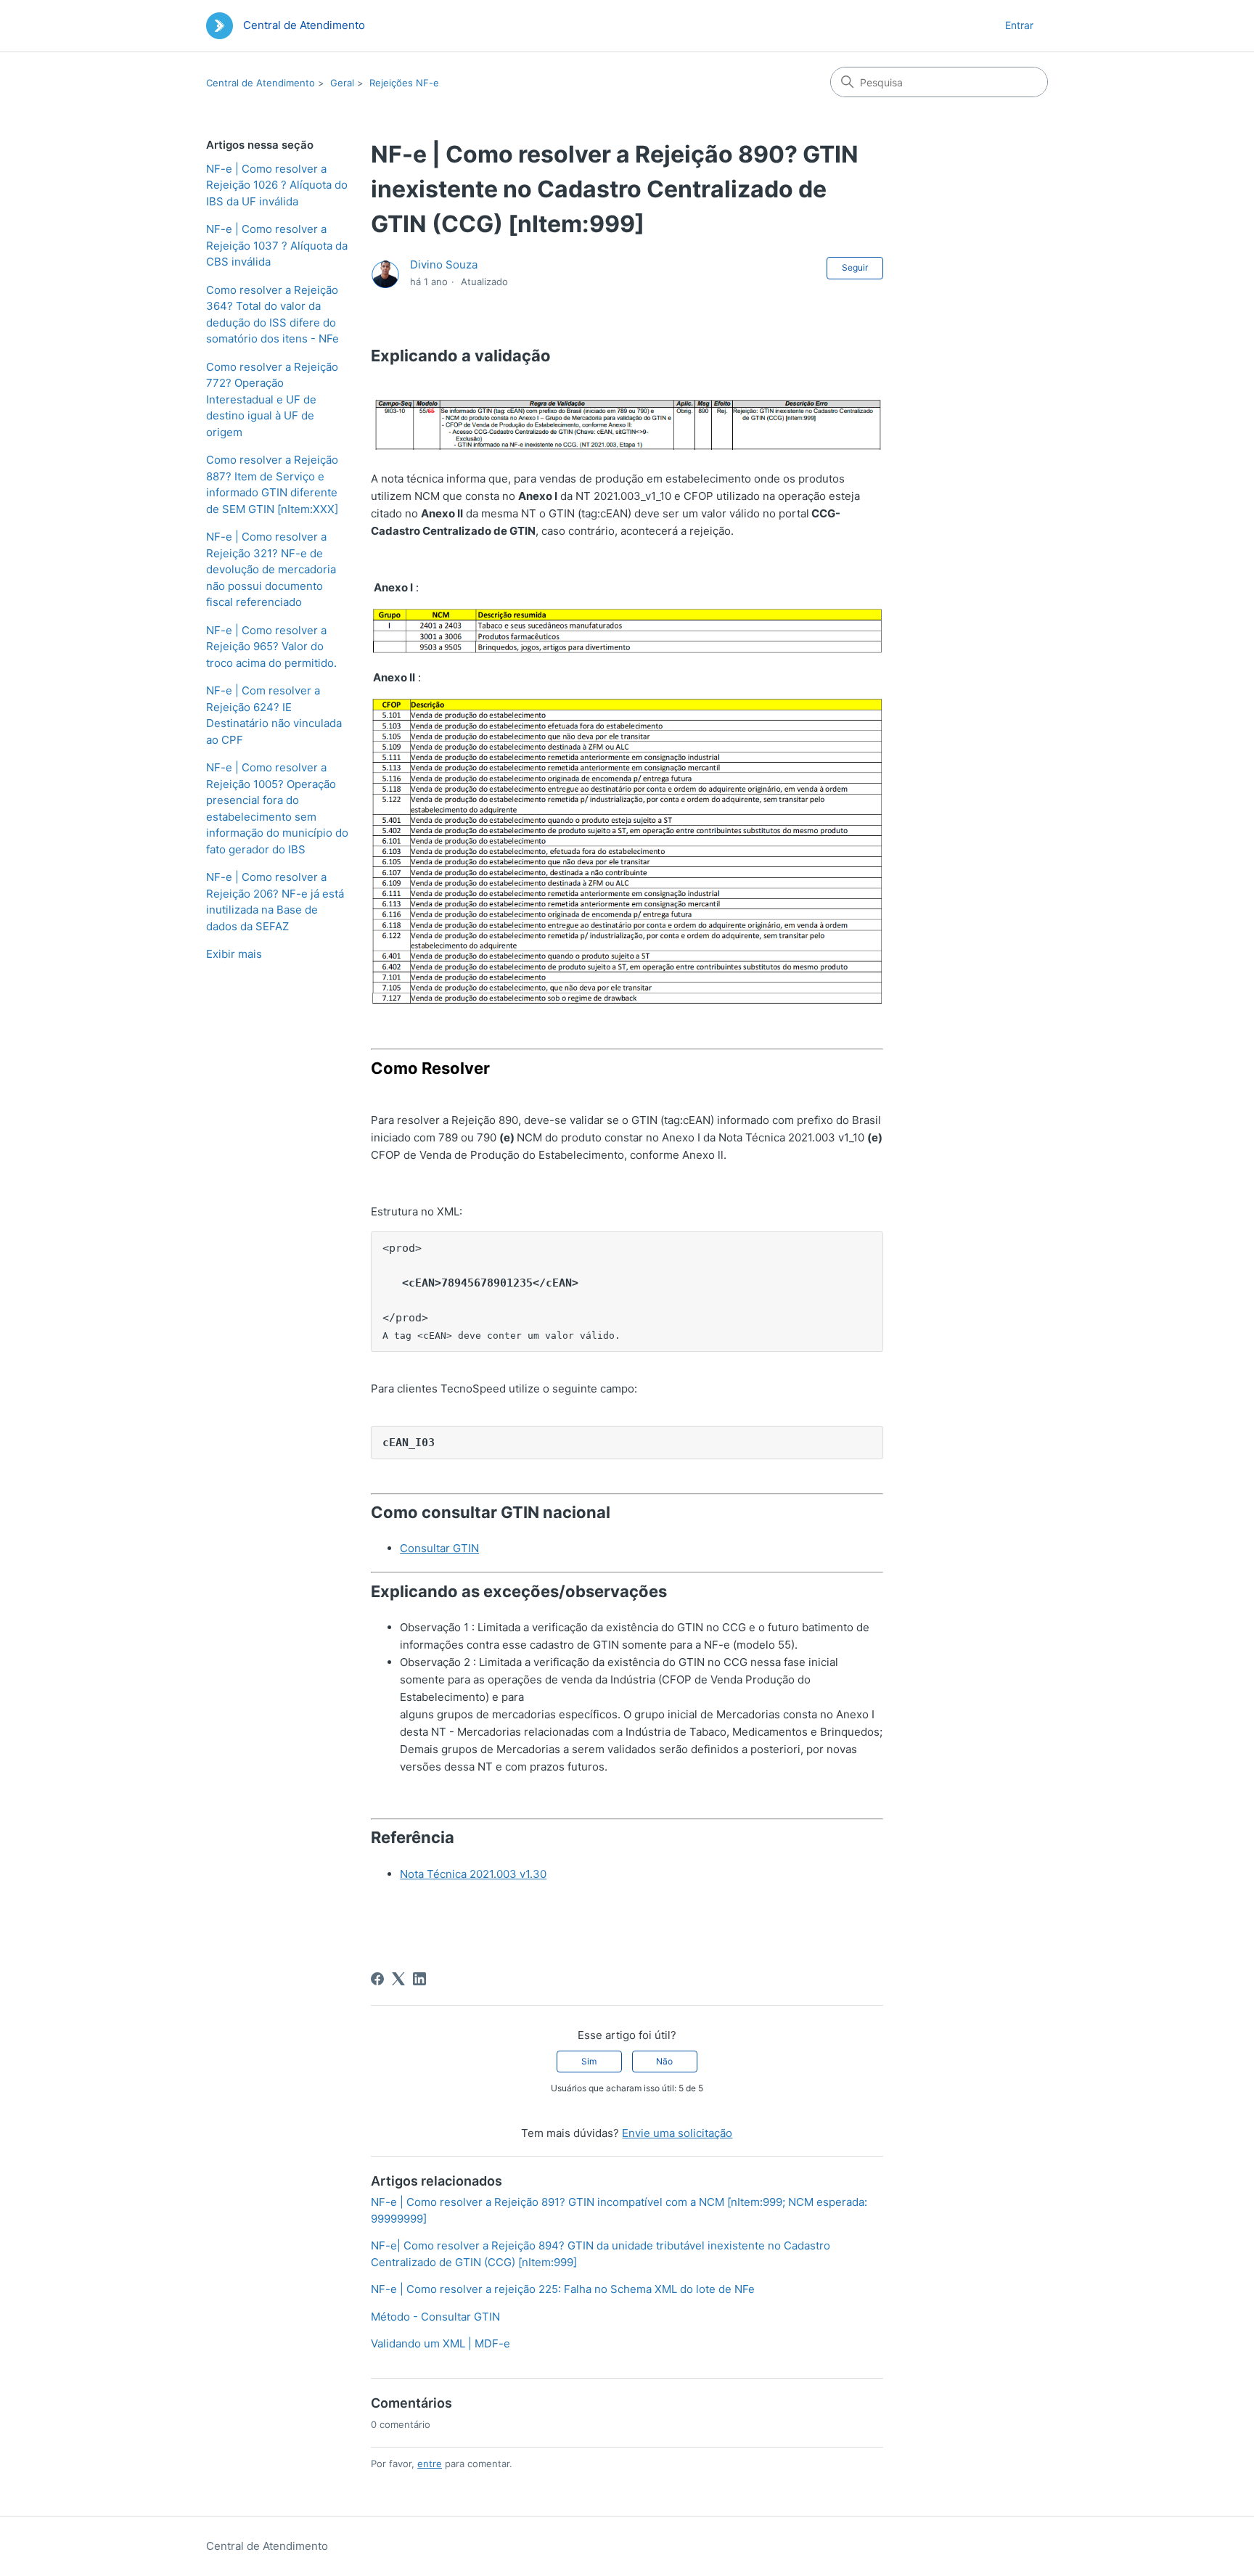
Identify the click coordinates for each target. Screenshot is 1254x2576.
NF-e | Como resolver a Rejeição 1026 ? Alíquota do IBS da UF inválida (277, 185)
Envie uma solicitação (677, 2133)
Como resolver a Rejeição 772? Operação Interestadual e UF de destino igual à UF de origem (272, 399)
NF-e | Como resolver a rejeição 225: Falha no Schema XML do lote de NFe (563, 2289)
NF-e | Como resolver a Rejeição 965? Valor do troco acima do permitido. (271, 647)
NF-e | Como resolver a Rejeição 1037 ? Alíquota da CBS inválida (277, 245)
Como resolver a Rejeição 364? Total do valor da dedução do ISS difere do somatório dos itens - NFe (272, 315)
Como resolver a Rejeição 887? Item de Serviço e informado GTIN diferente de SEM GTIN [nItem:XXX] (272, 484)
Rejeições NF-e (404, 83)
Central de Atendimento (261, 83)
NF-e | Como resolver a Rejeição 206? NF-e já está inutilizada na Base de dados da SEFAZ (275, 902)
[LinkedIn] (419, 1979)
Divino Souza (444, 264)
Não (664, 2061)
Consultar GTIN (439, 1548)
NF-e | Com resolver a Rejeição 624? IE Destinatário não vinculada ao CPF (274, 715)
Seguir (855, 267)
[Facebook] (377, 1979)
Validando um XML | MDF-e (440, 2343)
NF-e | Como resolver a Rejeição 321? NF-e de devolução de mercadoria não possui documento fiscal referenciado (271, 569)
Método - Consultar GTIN (435, 2317)
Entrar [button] (1019, 25)
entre (430, 2464)
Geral (342, 83)
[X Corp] (398, 1979)
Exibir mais (234, 954)
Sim (589, 2061)
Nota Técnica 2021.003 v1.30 (473, 1874)
